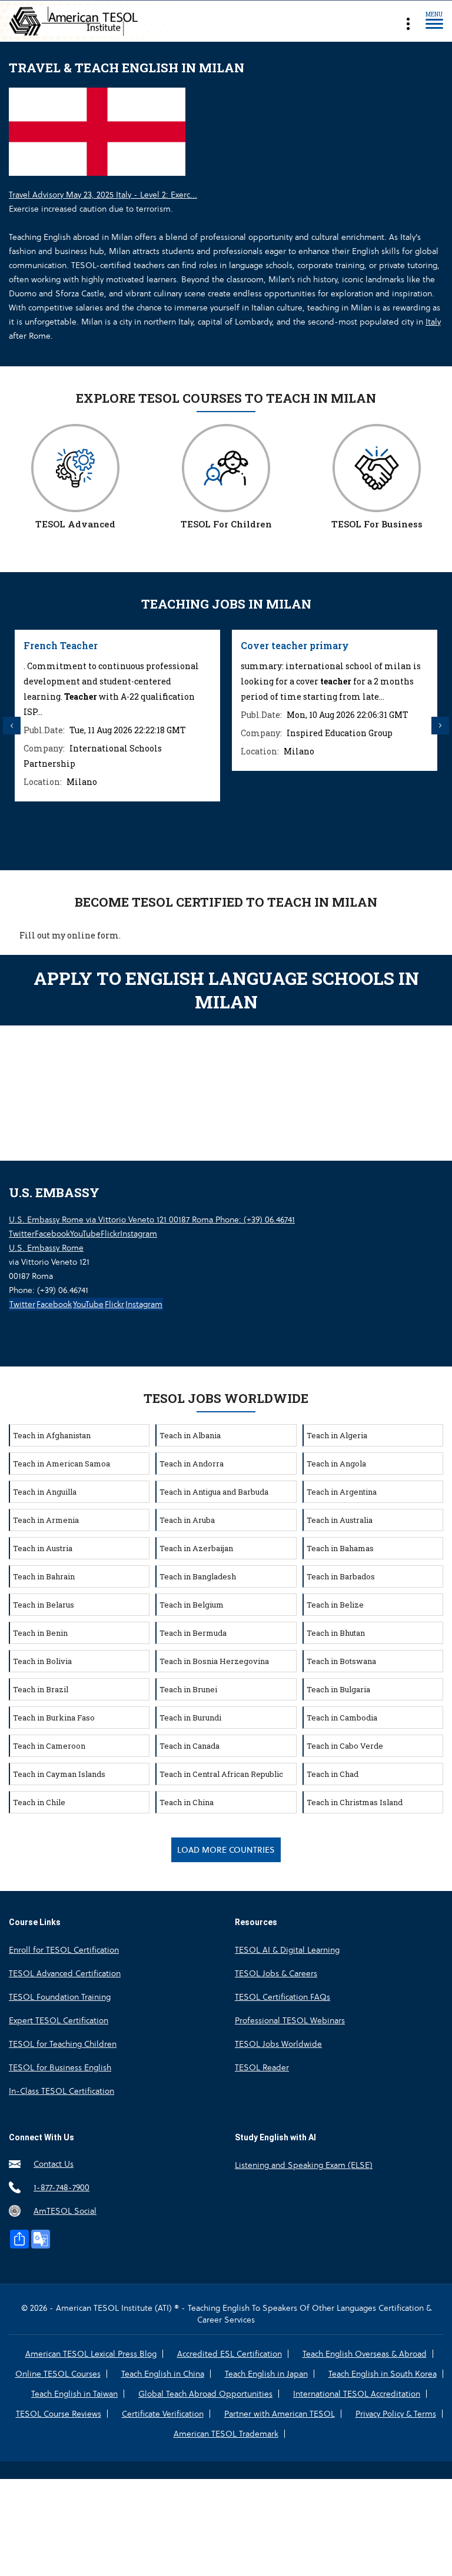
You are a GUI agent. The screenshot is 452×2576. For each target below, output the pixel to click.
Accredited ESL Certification (230, 2354)
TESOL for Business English (60, 2067)
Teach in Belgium (192, 1605)
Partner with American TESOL (280, 2414)
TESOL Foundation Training (60, 1997)
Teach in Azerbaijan (196, 1548)
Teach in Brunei (188, 1689)
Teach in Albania (190, 1435)
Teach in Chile (39, 1802)
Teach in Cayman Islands (59, 1774)
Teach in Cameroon (49, 1746)
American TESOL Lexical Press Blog (91, 2354)
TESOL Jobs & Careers (276, 1973)
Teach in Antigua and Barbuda (214, 1492)
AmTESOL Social (65, 2211)
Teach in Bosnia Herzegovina (214, 1661)
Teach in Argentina (342, 1492)
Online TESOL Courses (58, 2374)
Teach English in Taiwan (74, 2394)
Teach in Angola (336, 1464)
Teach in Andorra (192, 1464)
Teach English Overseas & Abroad (365, 2354)
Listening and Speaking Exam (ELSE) (304, 2165)
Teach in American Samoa (62, 1464)
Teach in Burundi (190, 1718)
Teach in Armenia (46, 1520)
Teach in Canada (190, 1746)
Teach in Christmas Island (355, 1802)
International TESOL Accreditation (357, 2394)
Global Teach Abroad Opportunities (205, 2394)
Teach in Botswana (341, 1661)
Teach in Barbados (341, 1576)
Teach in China (187, 1802)
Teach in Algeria (337, 1435)
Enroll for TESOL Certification (64, 1950)
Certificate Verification (163, 2414)
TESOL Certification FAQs (282, 1997)
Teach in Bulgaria (338, 1689)
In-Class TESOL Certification (62, 2091)
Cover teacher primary (295, 645)
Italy (433, 322)
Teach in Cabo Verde (345, 1746)
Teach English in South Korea (383, 2374)
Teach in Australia (340, 1520)
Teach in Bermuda (193, 1633)
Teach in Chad (333, 1774)
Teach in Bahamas (340, 1548)
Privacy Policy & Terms (396, 2414)
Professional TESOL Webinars (290, 2020)
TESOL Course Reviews (59, 2414)
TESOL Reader (262, 2067)
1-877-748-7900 (62, 2187)
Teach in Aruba (187, 1520)
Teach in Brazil (41, 1689)
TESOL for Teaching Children (63, 2044)
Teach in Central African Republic (221, 1774)
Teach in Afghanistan (52, 1435)
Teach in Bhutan (336, 1633)
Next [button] (440, 726)
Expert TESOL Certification (59, 2020)
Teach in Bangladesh (198, 1576)
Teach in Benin (40, 1633)
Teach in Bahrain (44, 1576)
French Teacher (61, 645)
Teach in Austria (43, 1548)
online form (93, 935)
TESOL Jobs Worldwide (278, 2044)
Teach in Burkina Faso (54, 1718)
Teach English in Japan (266, 2374)
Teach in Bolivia (42, 1661)
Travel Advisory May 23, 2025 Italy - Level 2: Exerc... (103, 195)
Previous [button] (12, 726)
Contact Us (54, 2164)
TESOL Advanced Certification (65, 1973)
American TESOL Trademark (226, 2434)
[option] (117, 716)
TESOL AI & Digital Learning (287, 1950)
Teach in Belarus (44, 1605)
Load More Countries (226, 1850)
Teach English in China (163, 2374)
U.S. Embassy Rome (46, 1248)
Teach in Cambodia (342, 1718)
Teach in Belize (335, 1605)
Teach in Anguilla (45, 1492)
